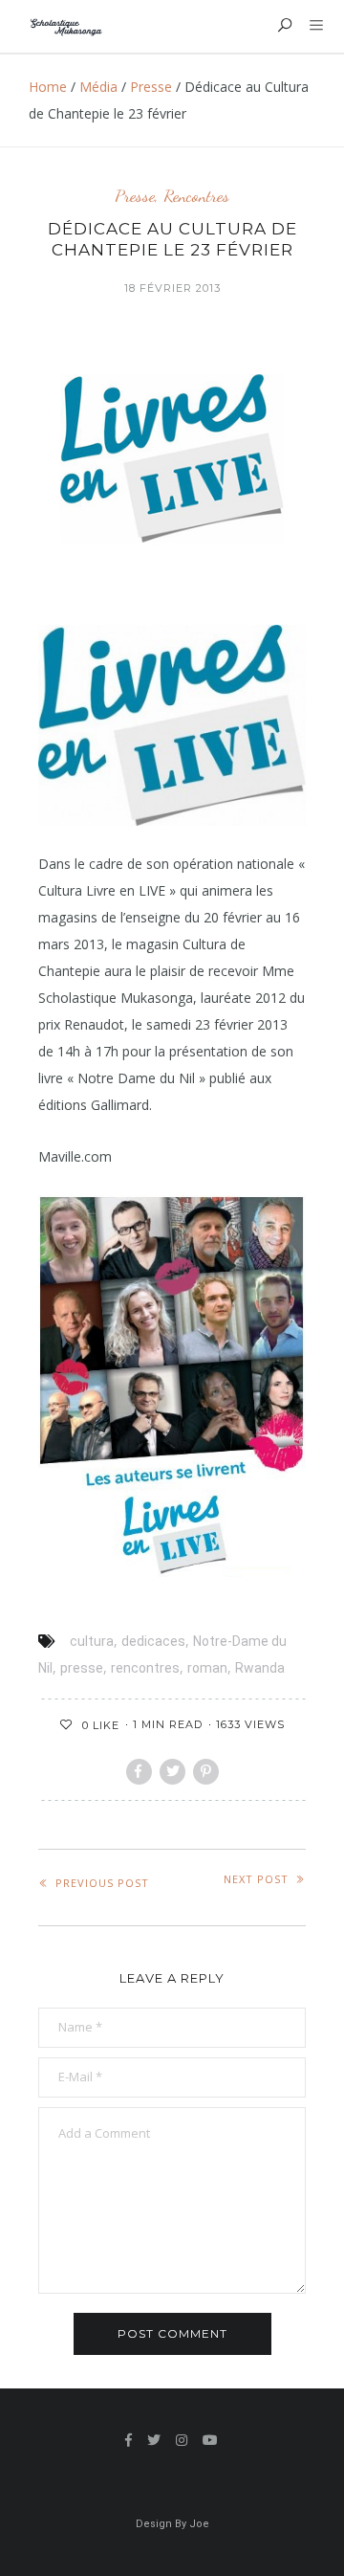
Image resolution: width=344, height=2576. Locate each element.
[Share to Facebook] (139, 1772)
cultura (92, 1641)
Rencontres (196, 196)
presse (82, 1668)
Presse (151, 87)
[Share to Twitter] (172, 1772)
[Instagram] (182, 2440)
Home (48, 87)
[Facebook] (129, 2440)
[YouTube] (211, 2440)
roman (207, 1668)
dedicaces (153, 1641)
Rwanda (260, 1668)
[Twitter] (154, 2440)
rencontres (145, 1668)
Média (98, 87)
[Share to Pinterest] (206, 1772)
